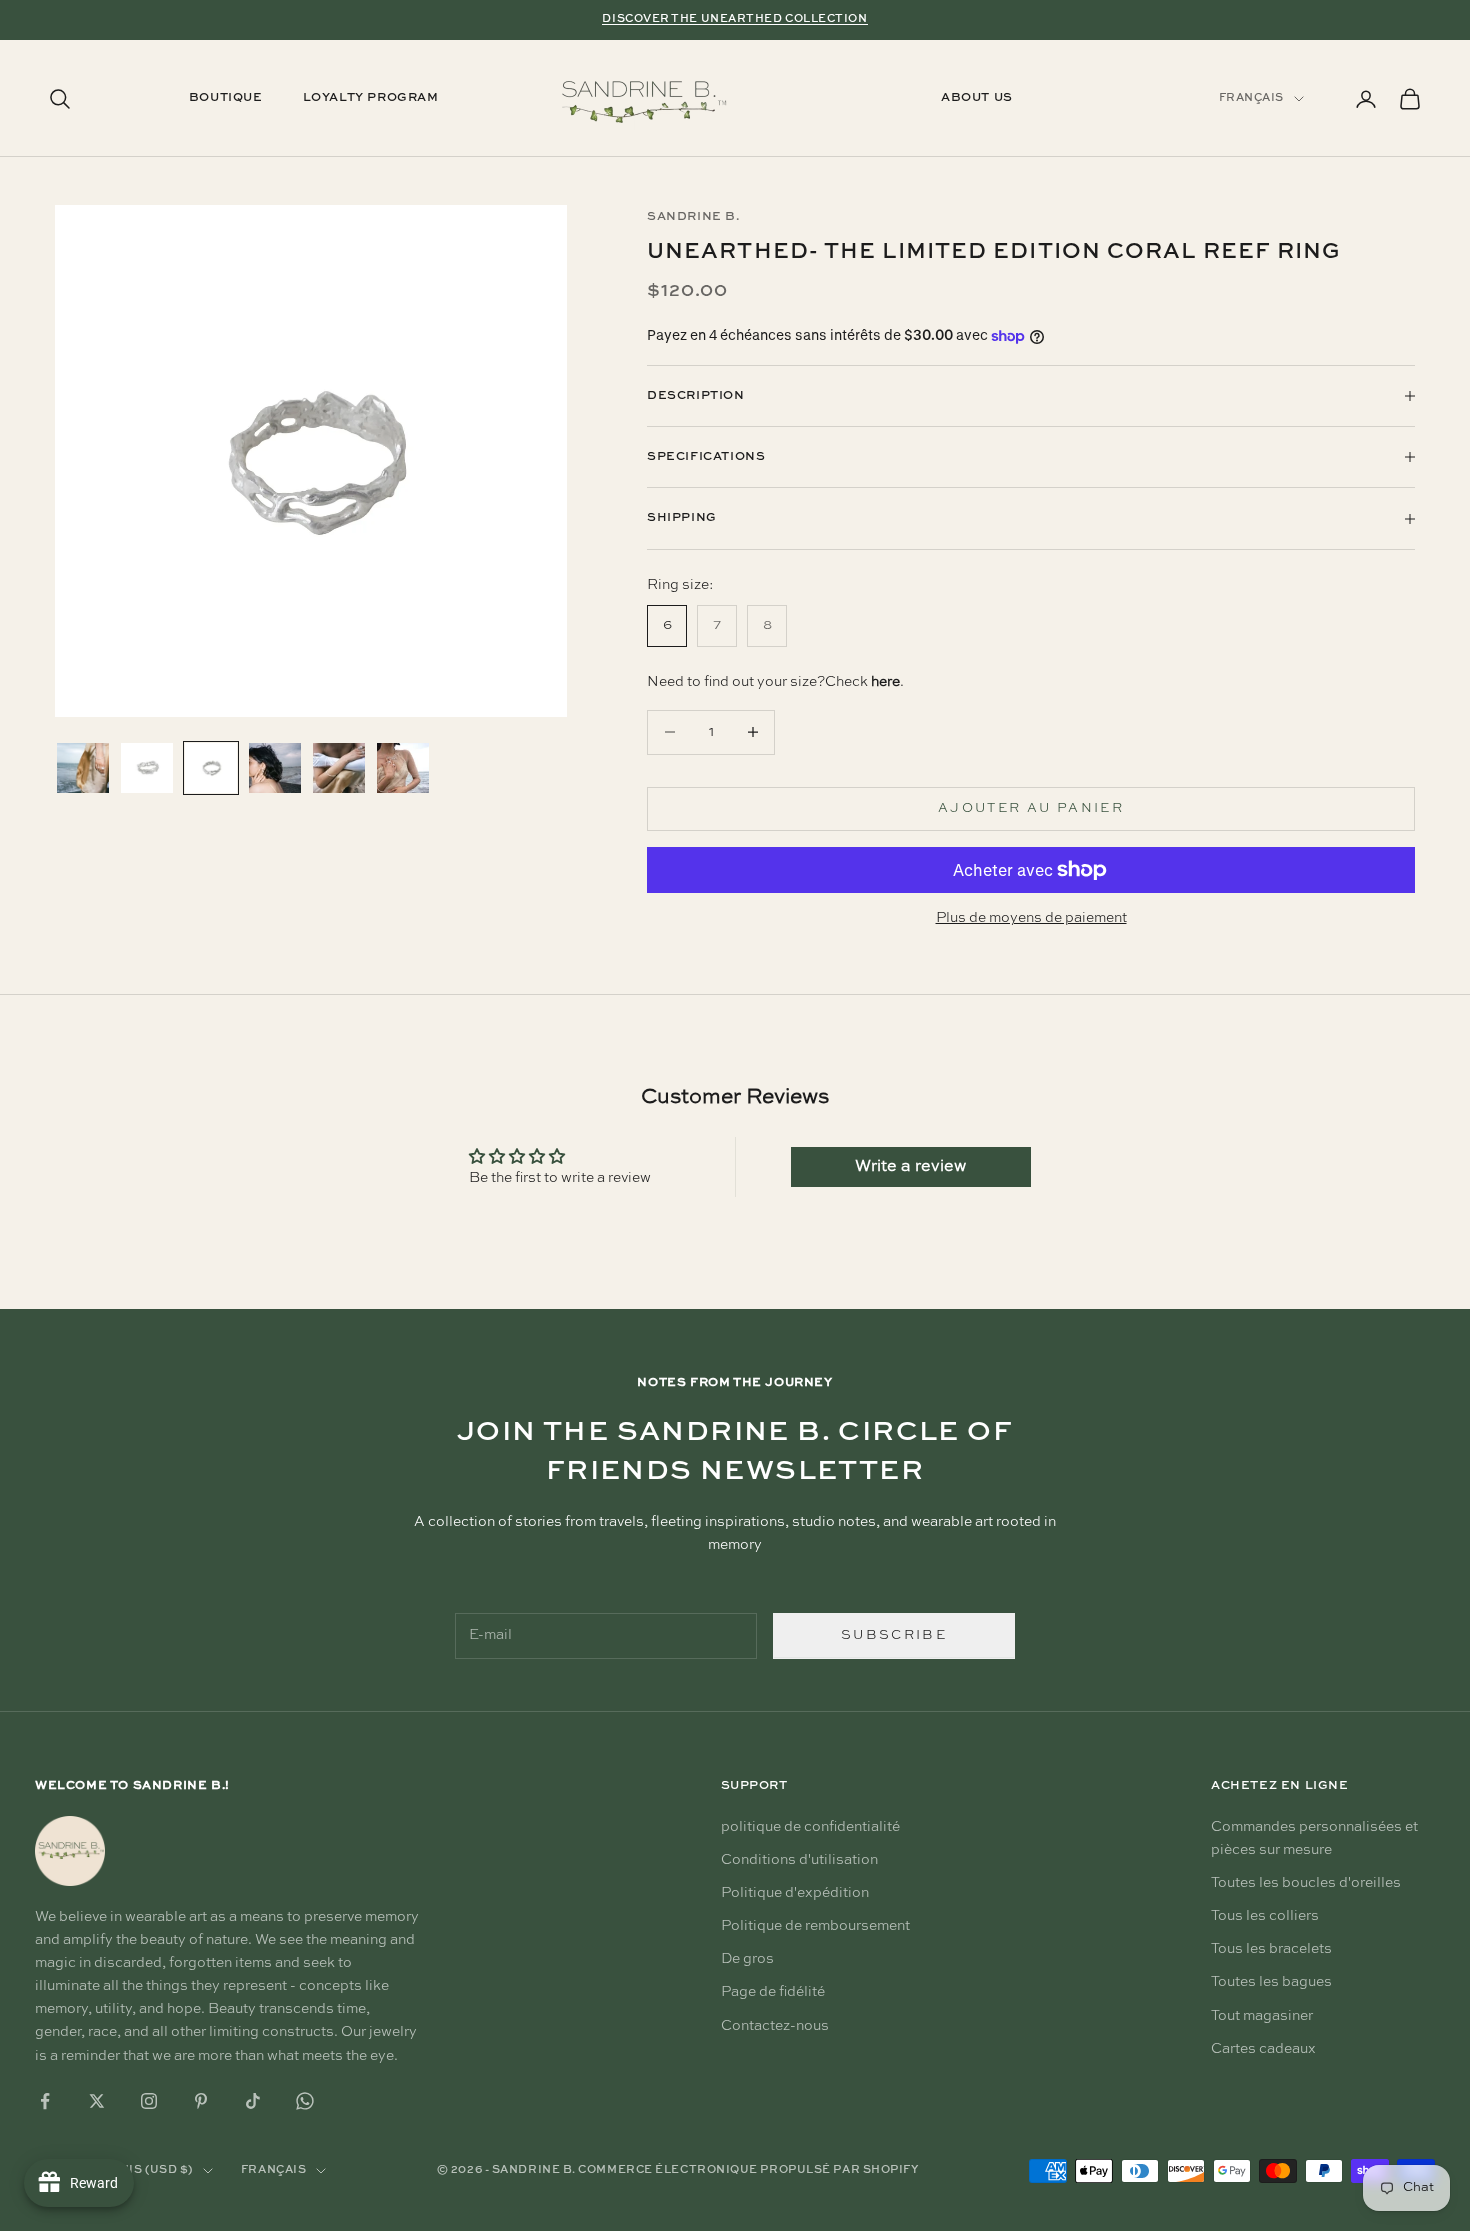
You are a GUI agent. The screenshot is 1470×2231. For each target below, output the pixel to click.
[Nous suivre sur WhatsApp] (305, 2101)
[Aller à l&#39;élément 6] (403, 768)
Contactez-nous (775, 2026)
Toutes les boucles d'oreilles (1306, 1883)
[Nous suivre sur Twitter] (97, 2101)
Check (862, 682)
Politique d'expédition (795, 1893)
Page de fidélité (773, 1992)
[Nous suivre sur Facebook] (45, 2101)
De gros (747, 1959)
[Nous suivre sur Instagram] (149, 2101)
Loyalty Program (371, 99)
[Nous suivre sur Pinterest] (201, 2101)
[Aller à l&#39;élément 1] (83, 768)
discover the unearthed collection (734, 19)
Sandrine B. (693, 217)
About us (977, 99)
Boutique (226, 99)
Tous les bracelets (1271, 1949)
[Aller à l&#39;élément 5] (339, 768)
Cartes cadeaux (1263, 2049)
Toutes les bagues (1271, 1982)
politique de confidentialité (810, 1827)
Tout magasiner (1262, 2016)
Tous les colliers (1265, 1916)
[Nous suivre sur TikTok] (253, 2101)
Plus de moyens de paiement (1031, 918)
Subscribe (894, 1635)
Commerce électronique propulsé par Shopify (748, 2170)
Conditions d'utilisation (799, 1860)
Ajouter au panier (1031, 808)
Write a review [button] (910, 1167)
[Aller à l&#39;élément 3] (211, 768)
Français (1251, 98)
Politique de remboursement (815, 1926)
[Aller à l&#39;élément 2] (147, 768)
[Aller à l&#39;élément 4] (275, 768)
